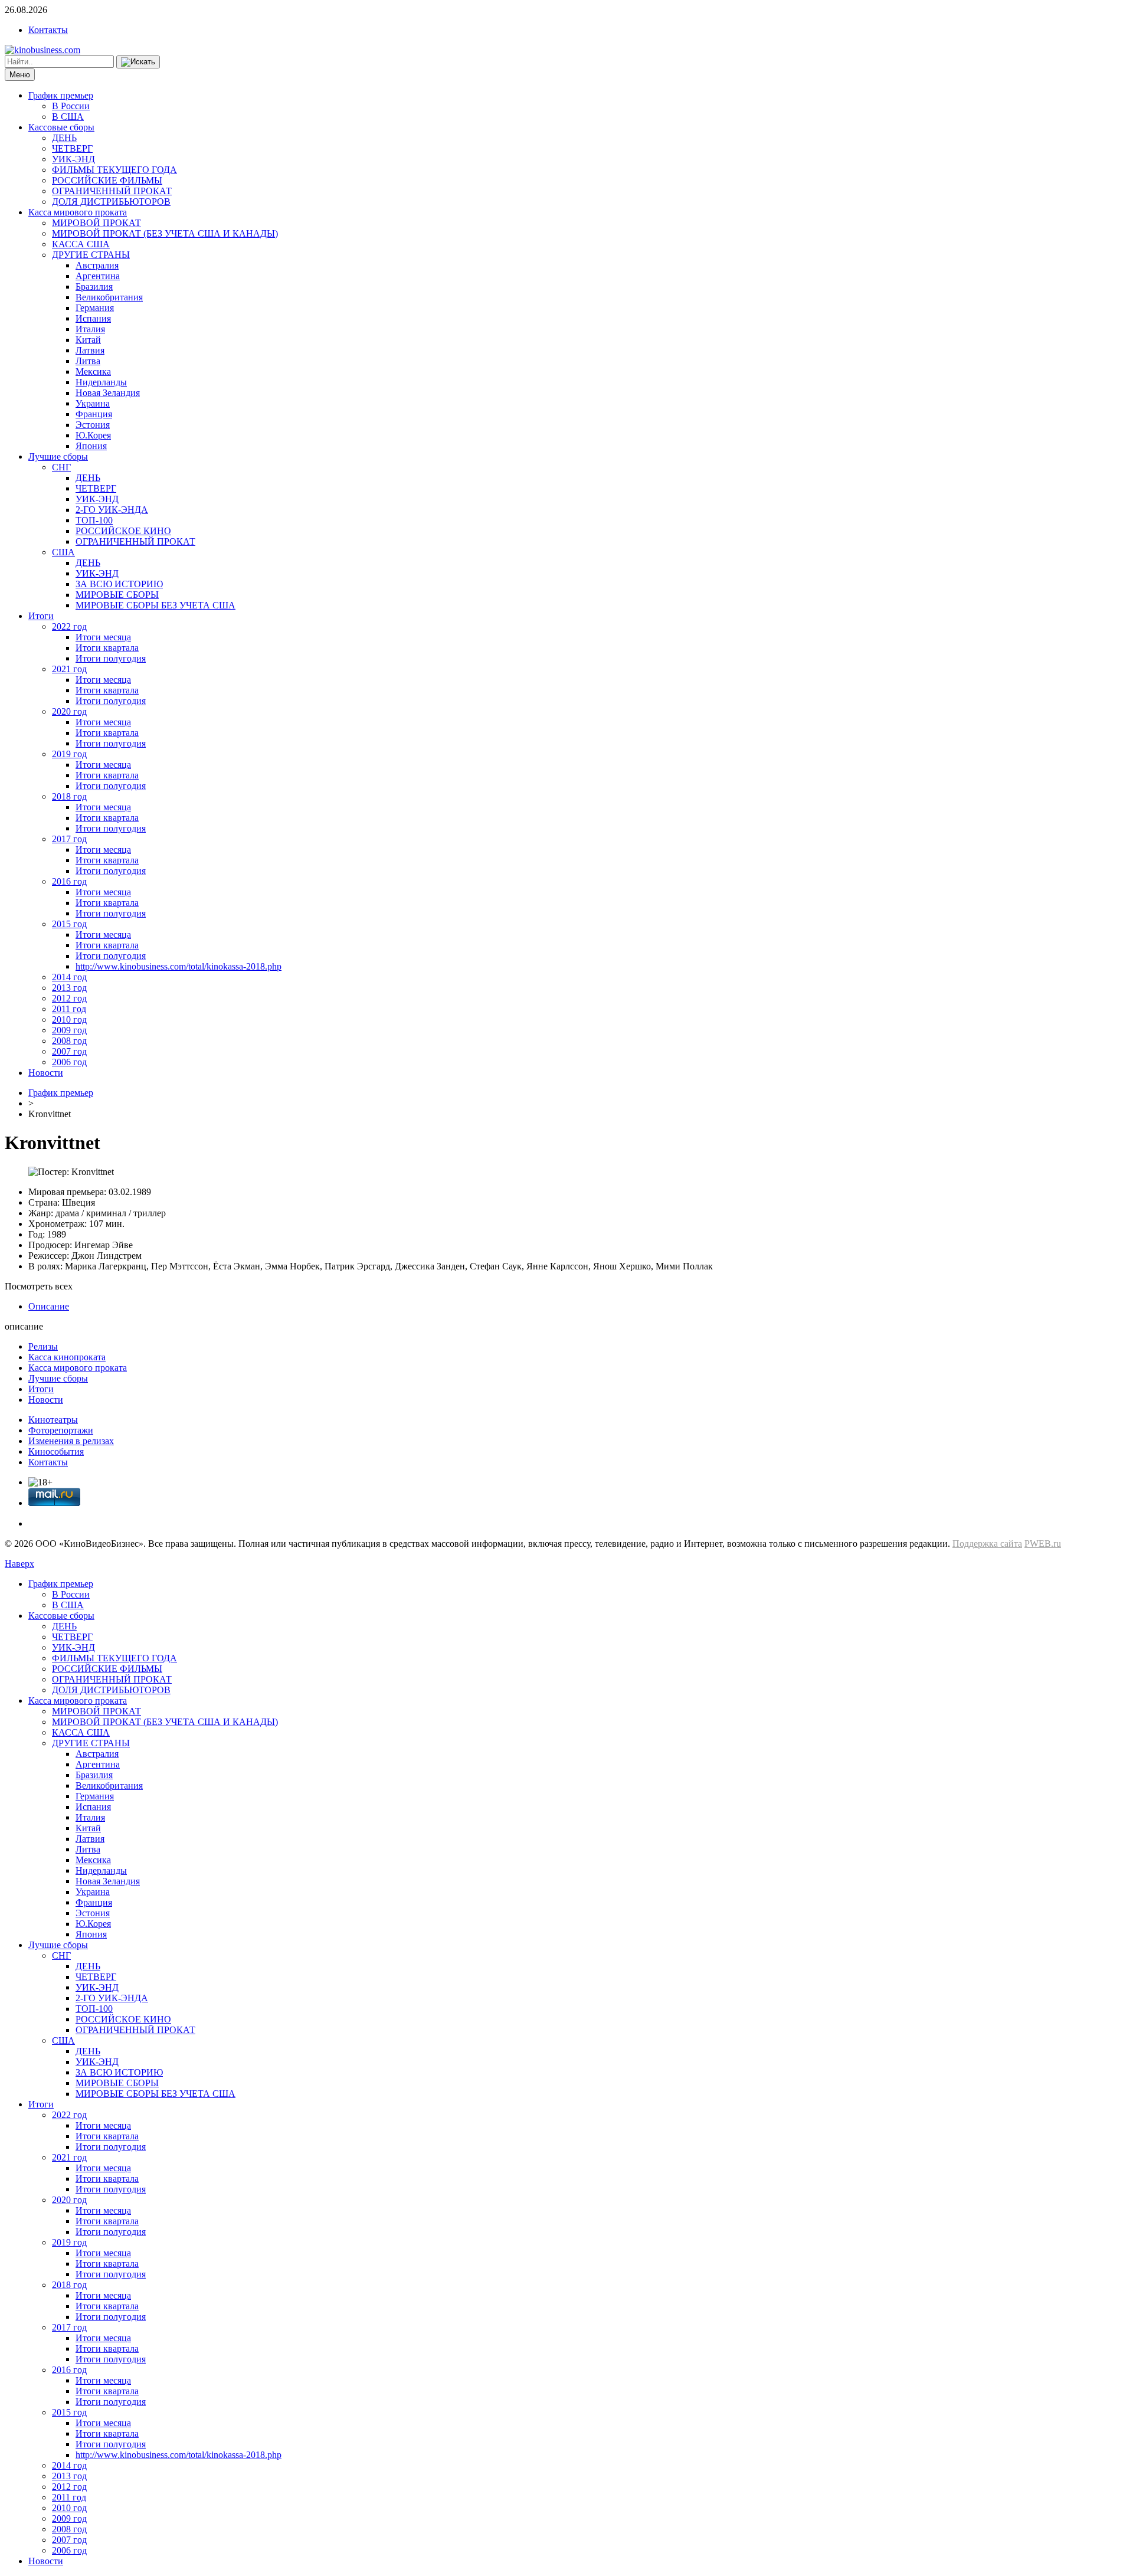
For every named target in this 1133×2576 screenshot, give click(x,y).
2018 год (69, 796)
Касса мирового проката (78, 212)
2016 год (69, 881)
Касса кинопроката (67, 1357)
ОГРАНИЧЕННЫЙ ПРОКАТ (112, 191)
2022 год (69, 626)
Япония (91, 446)
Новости (46, 1073)
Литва (88, 361)
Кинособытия (56, 1451)
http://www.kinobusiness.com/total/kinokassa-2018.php (179, 966)
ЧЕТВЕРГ (72, 148)
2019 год (69, 754)
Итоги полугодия (111, 658)
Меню (20, 75)
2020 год (69, 711)
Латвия (90, 350)
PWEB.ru (1043, 1544)
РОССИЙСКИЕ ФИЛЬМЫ (107, 180)
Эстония (93, 425)
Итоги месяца (103, 637)
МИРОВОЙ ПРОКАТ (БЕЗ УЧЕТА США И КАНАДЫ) (165, 233)
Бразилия (94, 287)
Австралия (97, 265)
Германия (95, 308)
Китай (88, 340)
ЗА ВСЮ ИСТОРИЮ (119, 584)
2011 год (69, 1009)
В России (71, 106)
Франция (94, 414)
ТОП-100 (94, 520)
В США (68, 117)
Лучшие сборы (58, 456)
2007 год (69, 1051)
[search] (138, 62)
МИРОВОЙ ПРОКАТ (96, 223)
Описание (49, 1306)
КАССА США (81, 244)
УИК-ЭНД (73, 159)
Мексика (93, 371)
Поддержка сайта (987, 1544)
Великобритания (109, 297)
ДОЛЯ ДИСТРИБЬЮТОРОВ (111, 202)
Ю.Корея (93, 435)
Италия (90, 329)
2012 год (69, 998)
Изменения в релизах (71, 1441)
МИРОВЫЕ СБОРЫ (117, 595)
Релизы (43, 1346)
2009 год (69, 1030)
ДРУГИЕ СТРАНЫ (91, 255)
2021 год (69, 669)
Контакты (48, 30)
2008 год (69, 1041)
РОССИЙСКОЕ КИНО (123, 531)
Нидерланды (101, 382)
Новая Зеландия (108, 393)
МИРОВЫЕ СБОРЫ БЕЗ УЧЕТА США (155, 605)
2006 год (69, 1062)
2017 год (69, 839)
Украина (93, 403)
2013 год (69, 988)
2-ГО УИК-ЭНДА (112, 510)
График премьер (61, 95)
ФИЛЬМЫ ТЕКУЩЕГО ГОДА (114, 170)
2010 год (69, 1019)
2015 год (69, 924)
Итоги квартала (107, 648)
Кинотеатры (53, 1420)
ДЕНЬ (64, 138)
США (63, 552)
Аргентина (98, 276)
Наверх (19, 1564)
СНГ (61, 467)
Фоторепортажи (61, 1430)
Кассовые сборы (61, 127)
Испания (93, 318)
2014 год (69, 977)
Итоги (41, 616)
